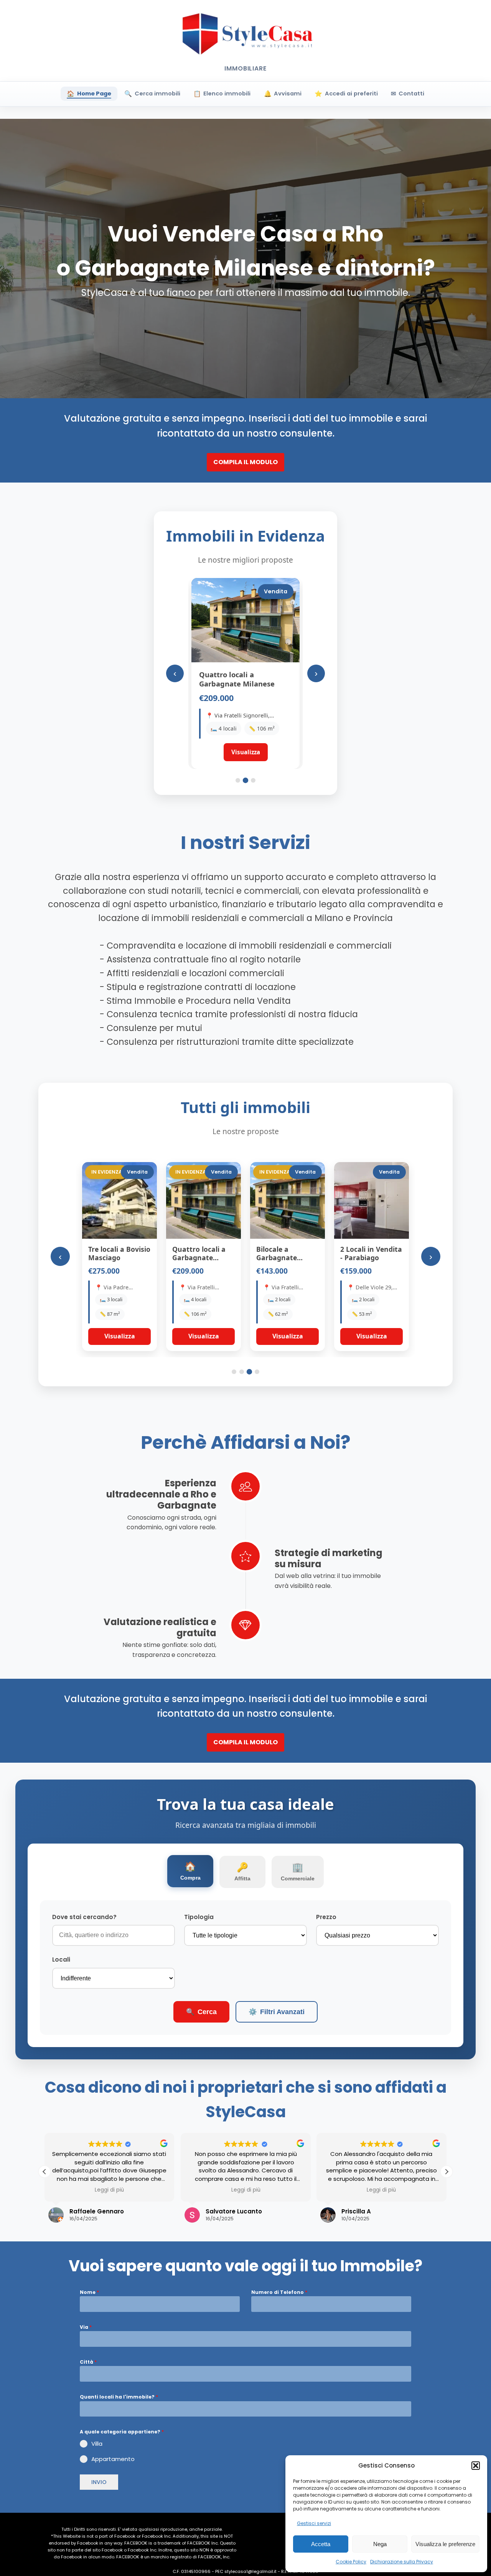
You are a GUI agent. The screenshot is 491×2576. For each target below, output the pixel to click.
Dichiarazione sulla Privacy (402, 2562)
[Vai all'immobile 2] (245, 780)
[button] (476, 2466)
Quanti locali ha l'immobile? (119, 2397)
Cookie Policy (351, 2562)
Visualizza (120, 1336)
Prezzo (326, 1917)
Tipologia (199, 1917)
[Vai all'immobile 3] (253, 780)
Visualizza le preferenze (445, 2544)
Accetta (321, 2544)
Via (86, 2327)
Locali (61, 1960)
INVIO (99, 2482)
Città (88, 2362)
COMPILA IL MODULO (245, 462)
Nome (89, 2292)
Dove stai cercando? (84, 1917)
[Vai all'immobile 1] (238, 780)
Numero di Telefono (279, 2292)
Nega (380, 2544)
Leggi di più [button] (109, 2190)
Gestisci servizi (314, 2523)
